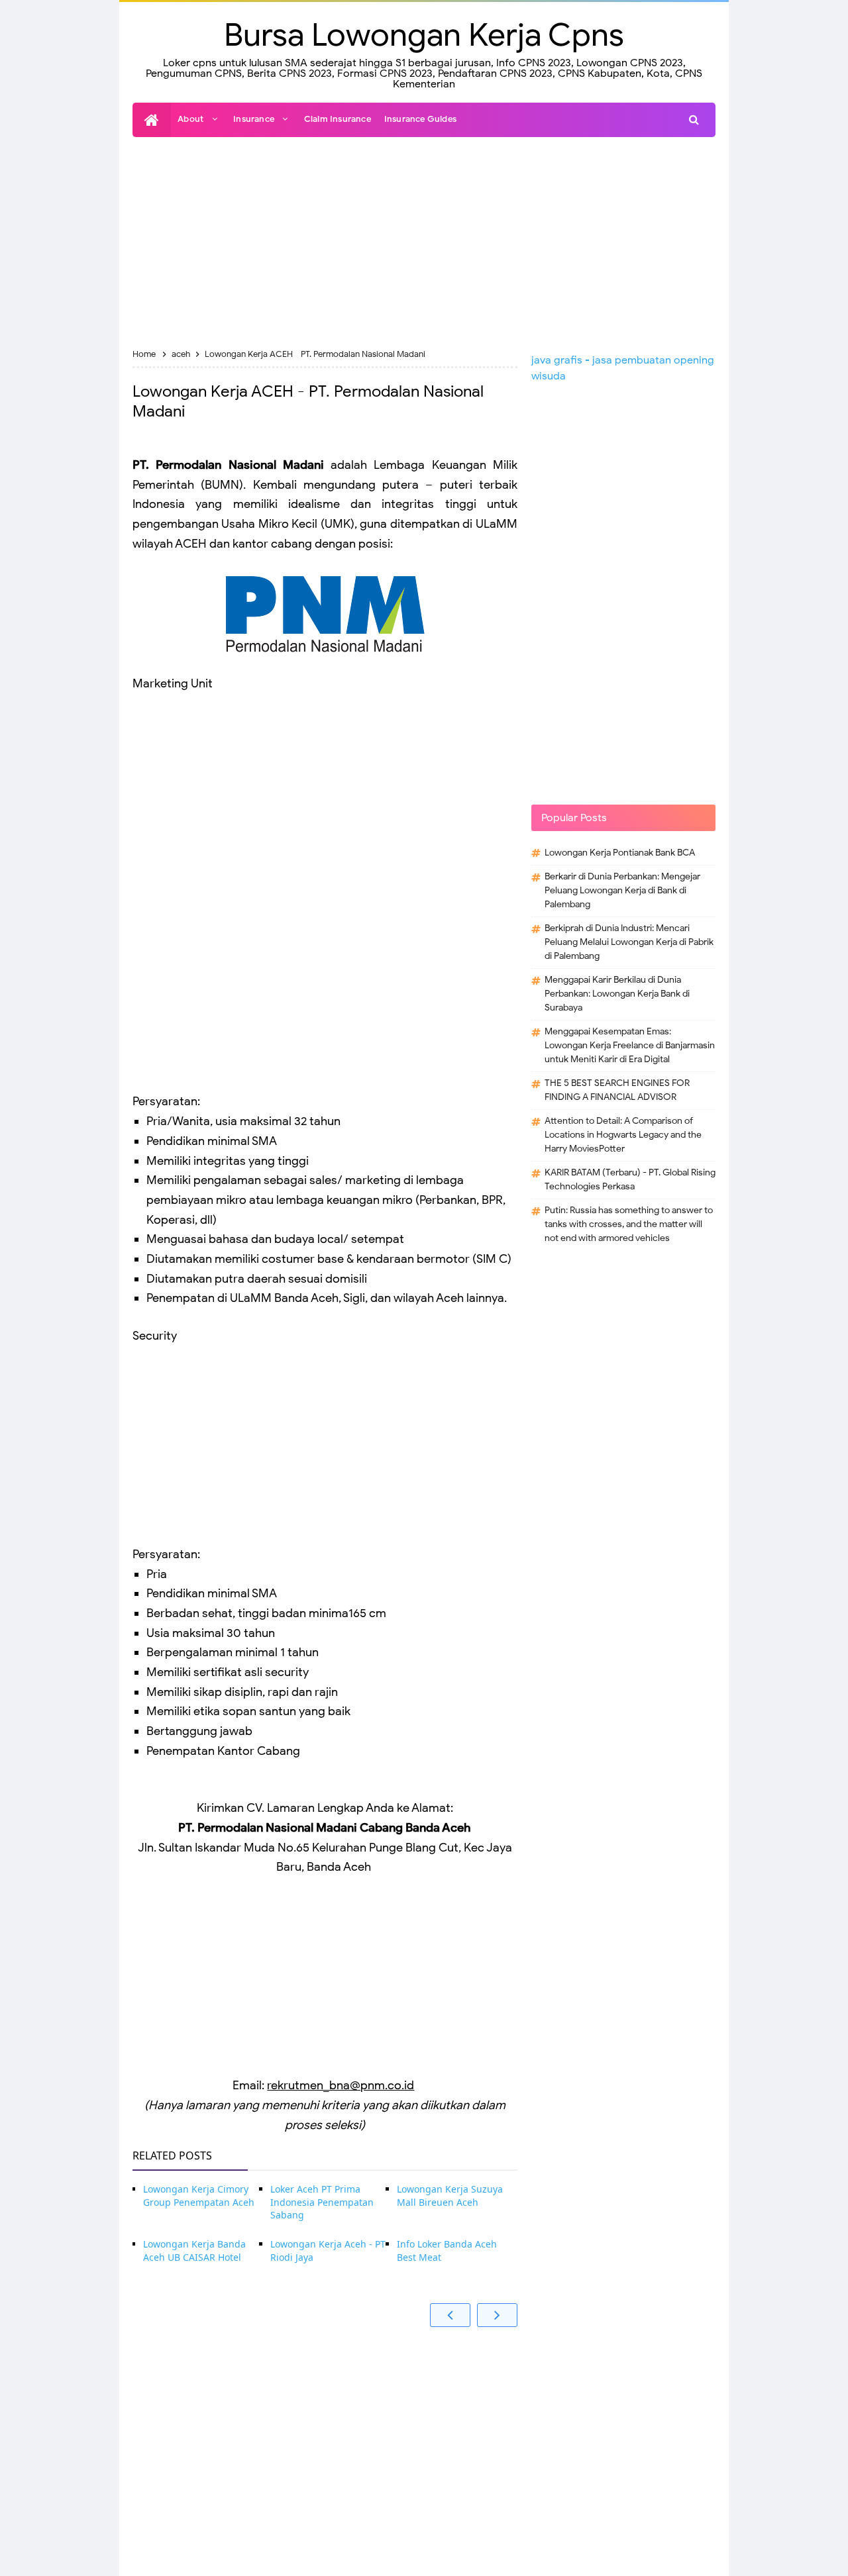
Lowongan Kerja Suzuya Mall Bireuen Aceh (450, 2196)
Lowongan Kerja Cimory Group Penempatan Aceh (199, 2196)
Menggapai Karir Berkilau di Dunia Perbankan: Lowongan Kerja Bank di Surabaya (617, 994)
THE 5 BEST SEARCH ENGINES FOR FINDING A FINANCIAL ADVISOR (617, 1090)
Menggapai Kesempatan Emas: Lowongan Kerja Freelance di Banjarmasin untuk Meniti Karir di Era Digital (630, 1045)
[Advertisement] (424, 243)
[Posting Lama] (497, 2315)
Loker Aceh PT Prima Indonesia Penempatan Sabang (322, 2202)
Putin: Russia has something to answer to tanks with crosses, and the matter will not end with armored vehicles (629, 1224)
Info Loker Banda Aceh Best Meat (447, 2251)
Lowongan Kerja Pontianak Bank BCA (620, 853)
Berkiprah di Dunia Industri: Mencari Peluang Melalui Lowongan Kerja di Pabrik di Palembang (629, 942)
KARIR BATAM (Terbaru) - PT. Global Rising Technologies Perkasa (630, 1179)
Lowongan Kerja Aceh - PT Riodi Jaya (328, 2251)
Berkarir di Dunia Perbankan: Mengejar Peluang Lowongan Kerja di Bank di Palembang (622, 890)
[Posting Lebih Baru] (450, 2315)
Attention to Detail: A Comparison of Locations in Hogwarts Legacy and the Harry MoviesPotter (623, 1135)
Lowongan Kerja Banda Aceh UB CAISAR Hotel (194, 2251)
